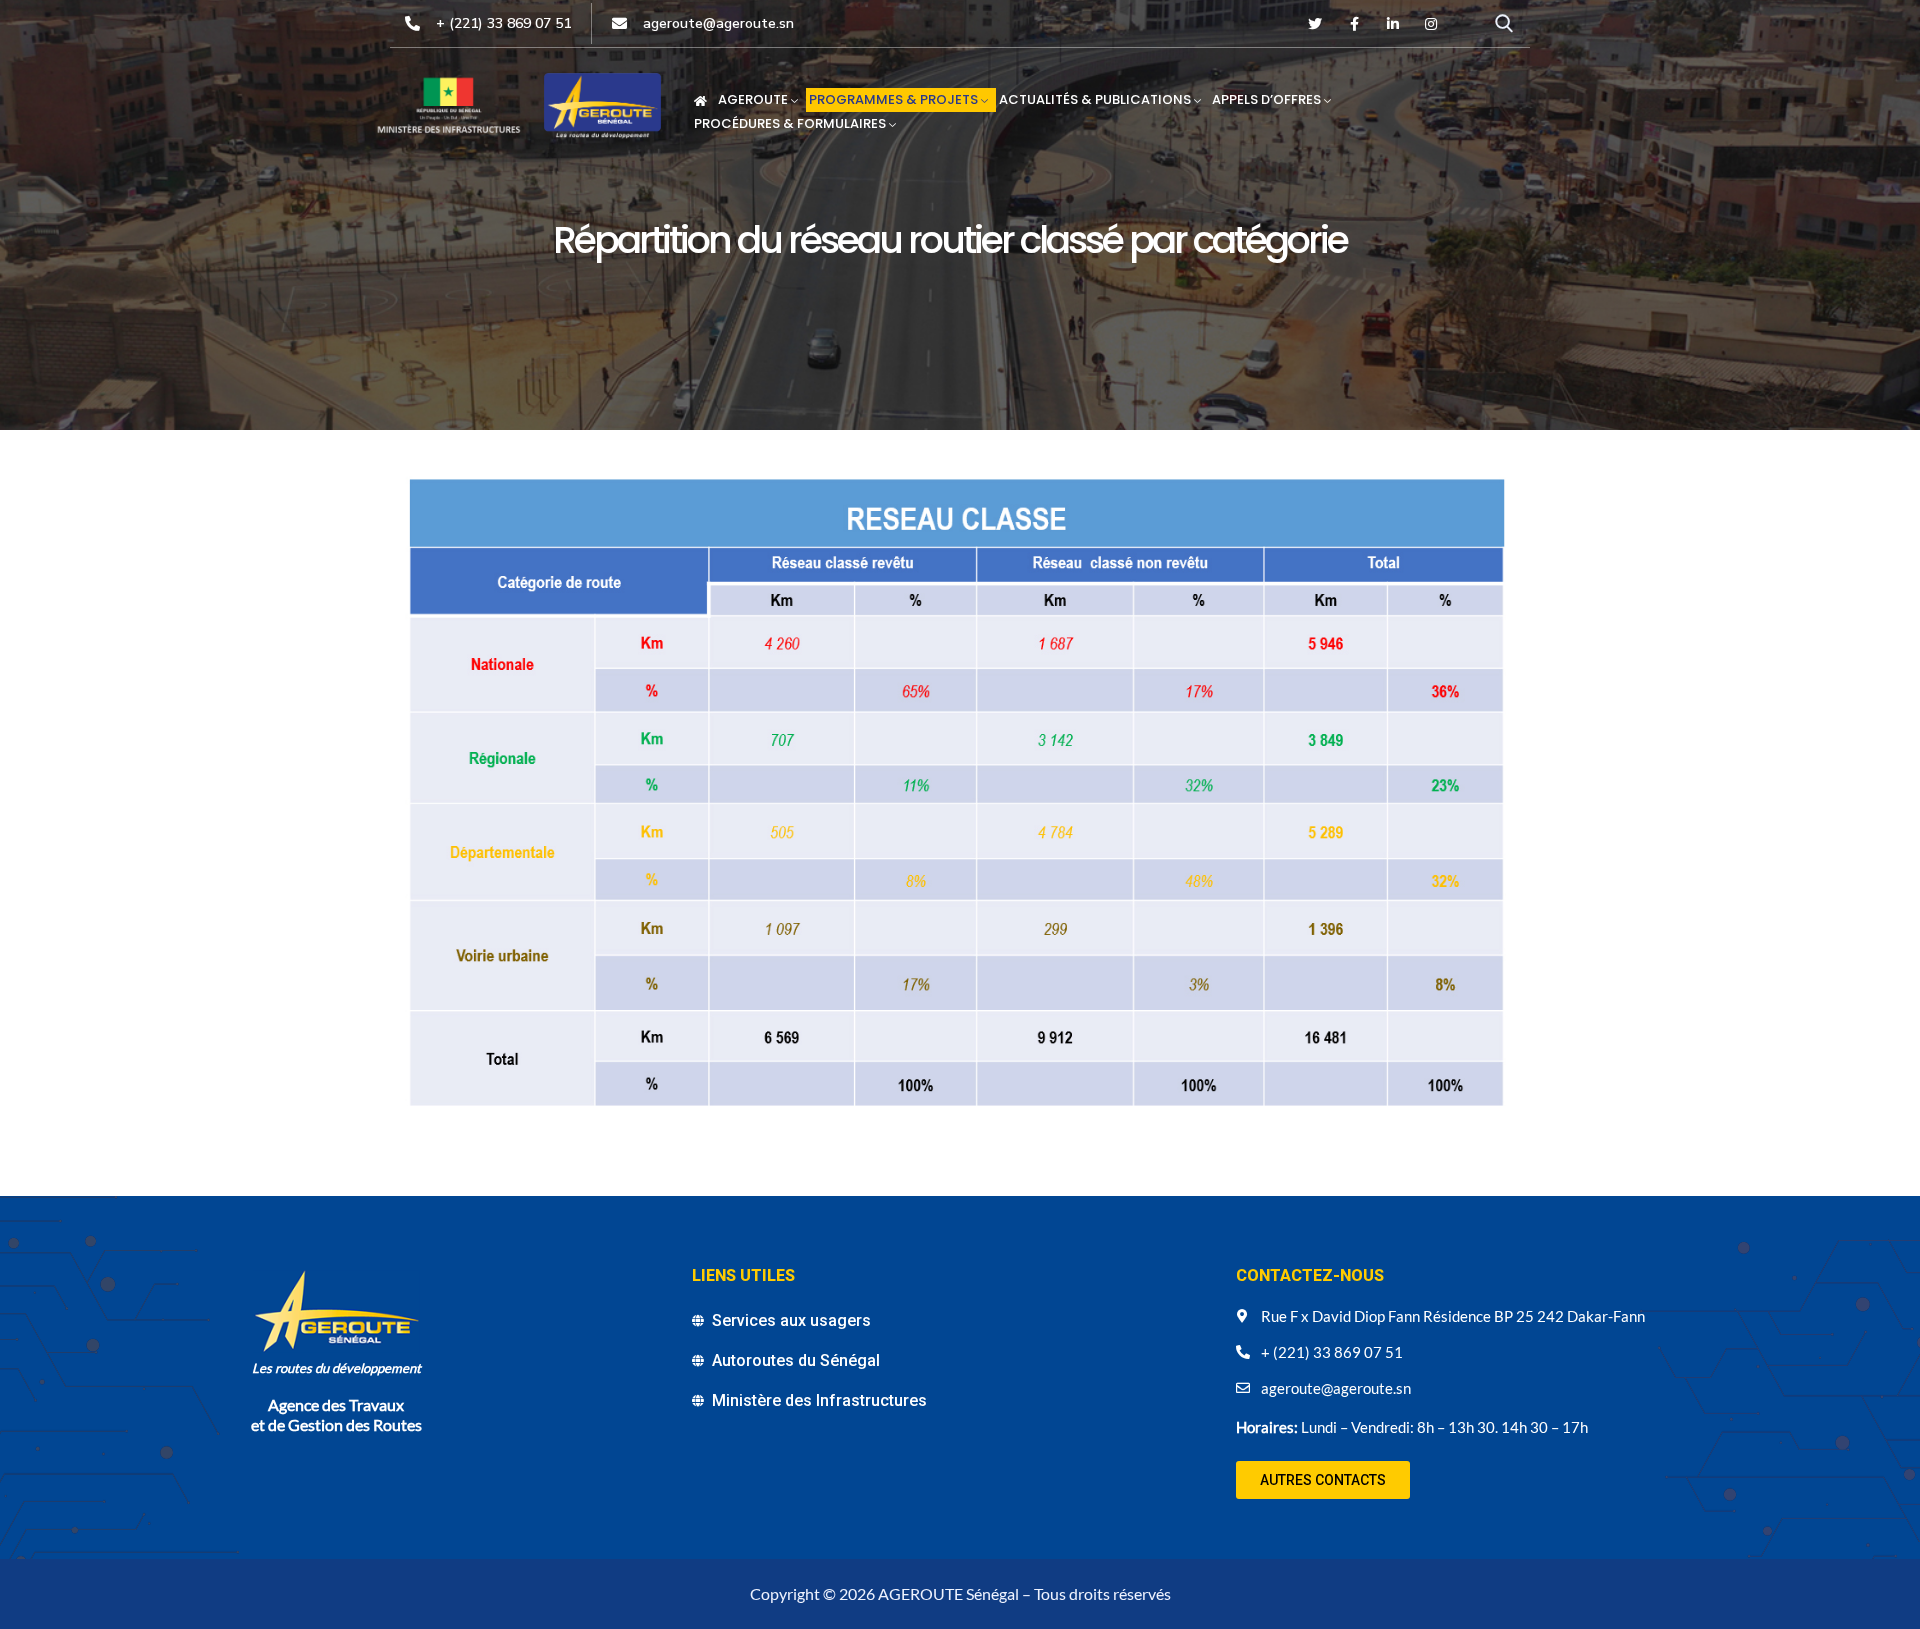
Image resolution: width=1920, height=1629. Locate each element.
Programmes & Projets (893, 99)
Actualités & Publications (1095, 99)
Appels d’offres (1266, 99)
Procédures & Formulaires (790, 123)
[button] (1323, 1480)
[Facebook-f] (1354, 24)
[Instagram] (1431, 24)
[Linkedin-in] (1393, 24)
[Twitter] (1316, 24)
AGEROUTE (753, 99)
